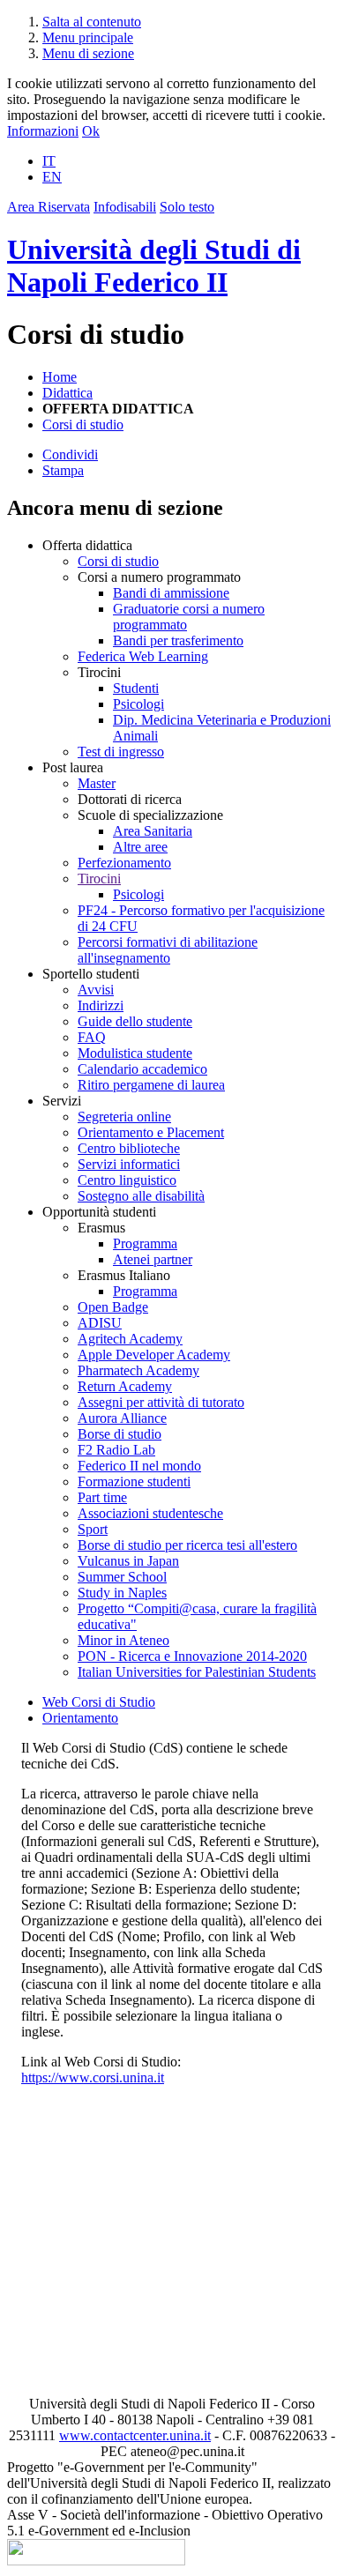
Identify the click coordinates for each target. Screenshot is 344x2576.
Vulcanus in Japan (128, 1561)
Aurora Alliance (122, 1418)
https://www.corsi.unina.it (93, 2077)
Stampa (63, 470)
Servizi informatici (129, 1164)
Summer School (122, 1577)
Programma (145, 1243)
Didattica (67, 393)
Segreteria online (124, 1117)
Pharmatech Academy (138, 1370)
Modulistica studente (135, 1053)
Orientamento (80, 1718)
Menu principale (88, 37)
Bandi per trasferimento (178, 640)
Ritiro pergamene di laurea (151, 1085)
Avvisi (96, 990)
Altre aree (140, 847)
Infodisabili (125, 207)
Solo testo (187, 207)
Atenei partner (153, 1259)
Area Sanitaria (153, 831)
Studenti (136, 688)
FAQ (92, 1037)
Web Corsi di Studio (99, 1702)
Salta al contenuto (92, 22)
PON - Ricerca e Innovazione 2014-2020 (192, 1656)
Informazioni (43, 131)
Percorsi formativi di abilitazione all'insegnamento (168, 950)
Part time (102, 1497)
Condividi (70, 454)
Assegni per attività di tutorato (161, 1402)
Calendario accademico (142, 1069)
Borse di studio (120, 1434)
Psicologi (138, 704)
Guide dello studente (135, 1021)
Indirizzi (101, 1005)
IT (49, 161)
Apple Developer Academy (154, 1355)
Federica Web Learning (143, 656)
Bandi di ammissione (171, 593)
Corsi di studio (83, 424)
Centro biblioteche (129, 1148)
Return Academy (125, 1386)
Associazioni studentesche (150, 1513)
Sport (93, 1529)
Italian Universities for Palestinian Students (197, 1672)
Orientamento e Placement (151, 1132)
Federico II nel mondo (139, 1466)
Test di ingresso (121, 752)
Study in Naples (122, 1593)
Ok (91, 131)
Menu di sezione (88, 53)
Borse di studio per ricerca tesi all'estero (187, 1545)
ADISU (100, 1323)
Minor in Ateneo (123, 1640)
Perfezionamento (124, 863)
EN (52, 177)
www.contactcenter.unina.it (135, 2435)
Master (97, 783)
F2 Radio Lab (116, 1450)
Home (60, 377)
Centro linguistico (127, 1180)
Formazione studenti (134, 1482)
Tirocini (99, 879)
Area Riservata (49, 207)
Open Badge (113, 1307)
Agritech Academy (130, 1339)
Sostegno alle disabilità (141, 1196)
